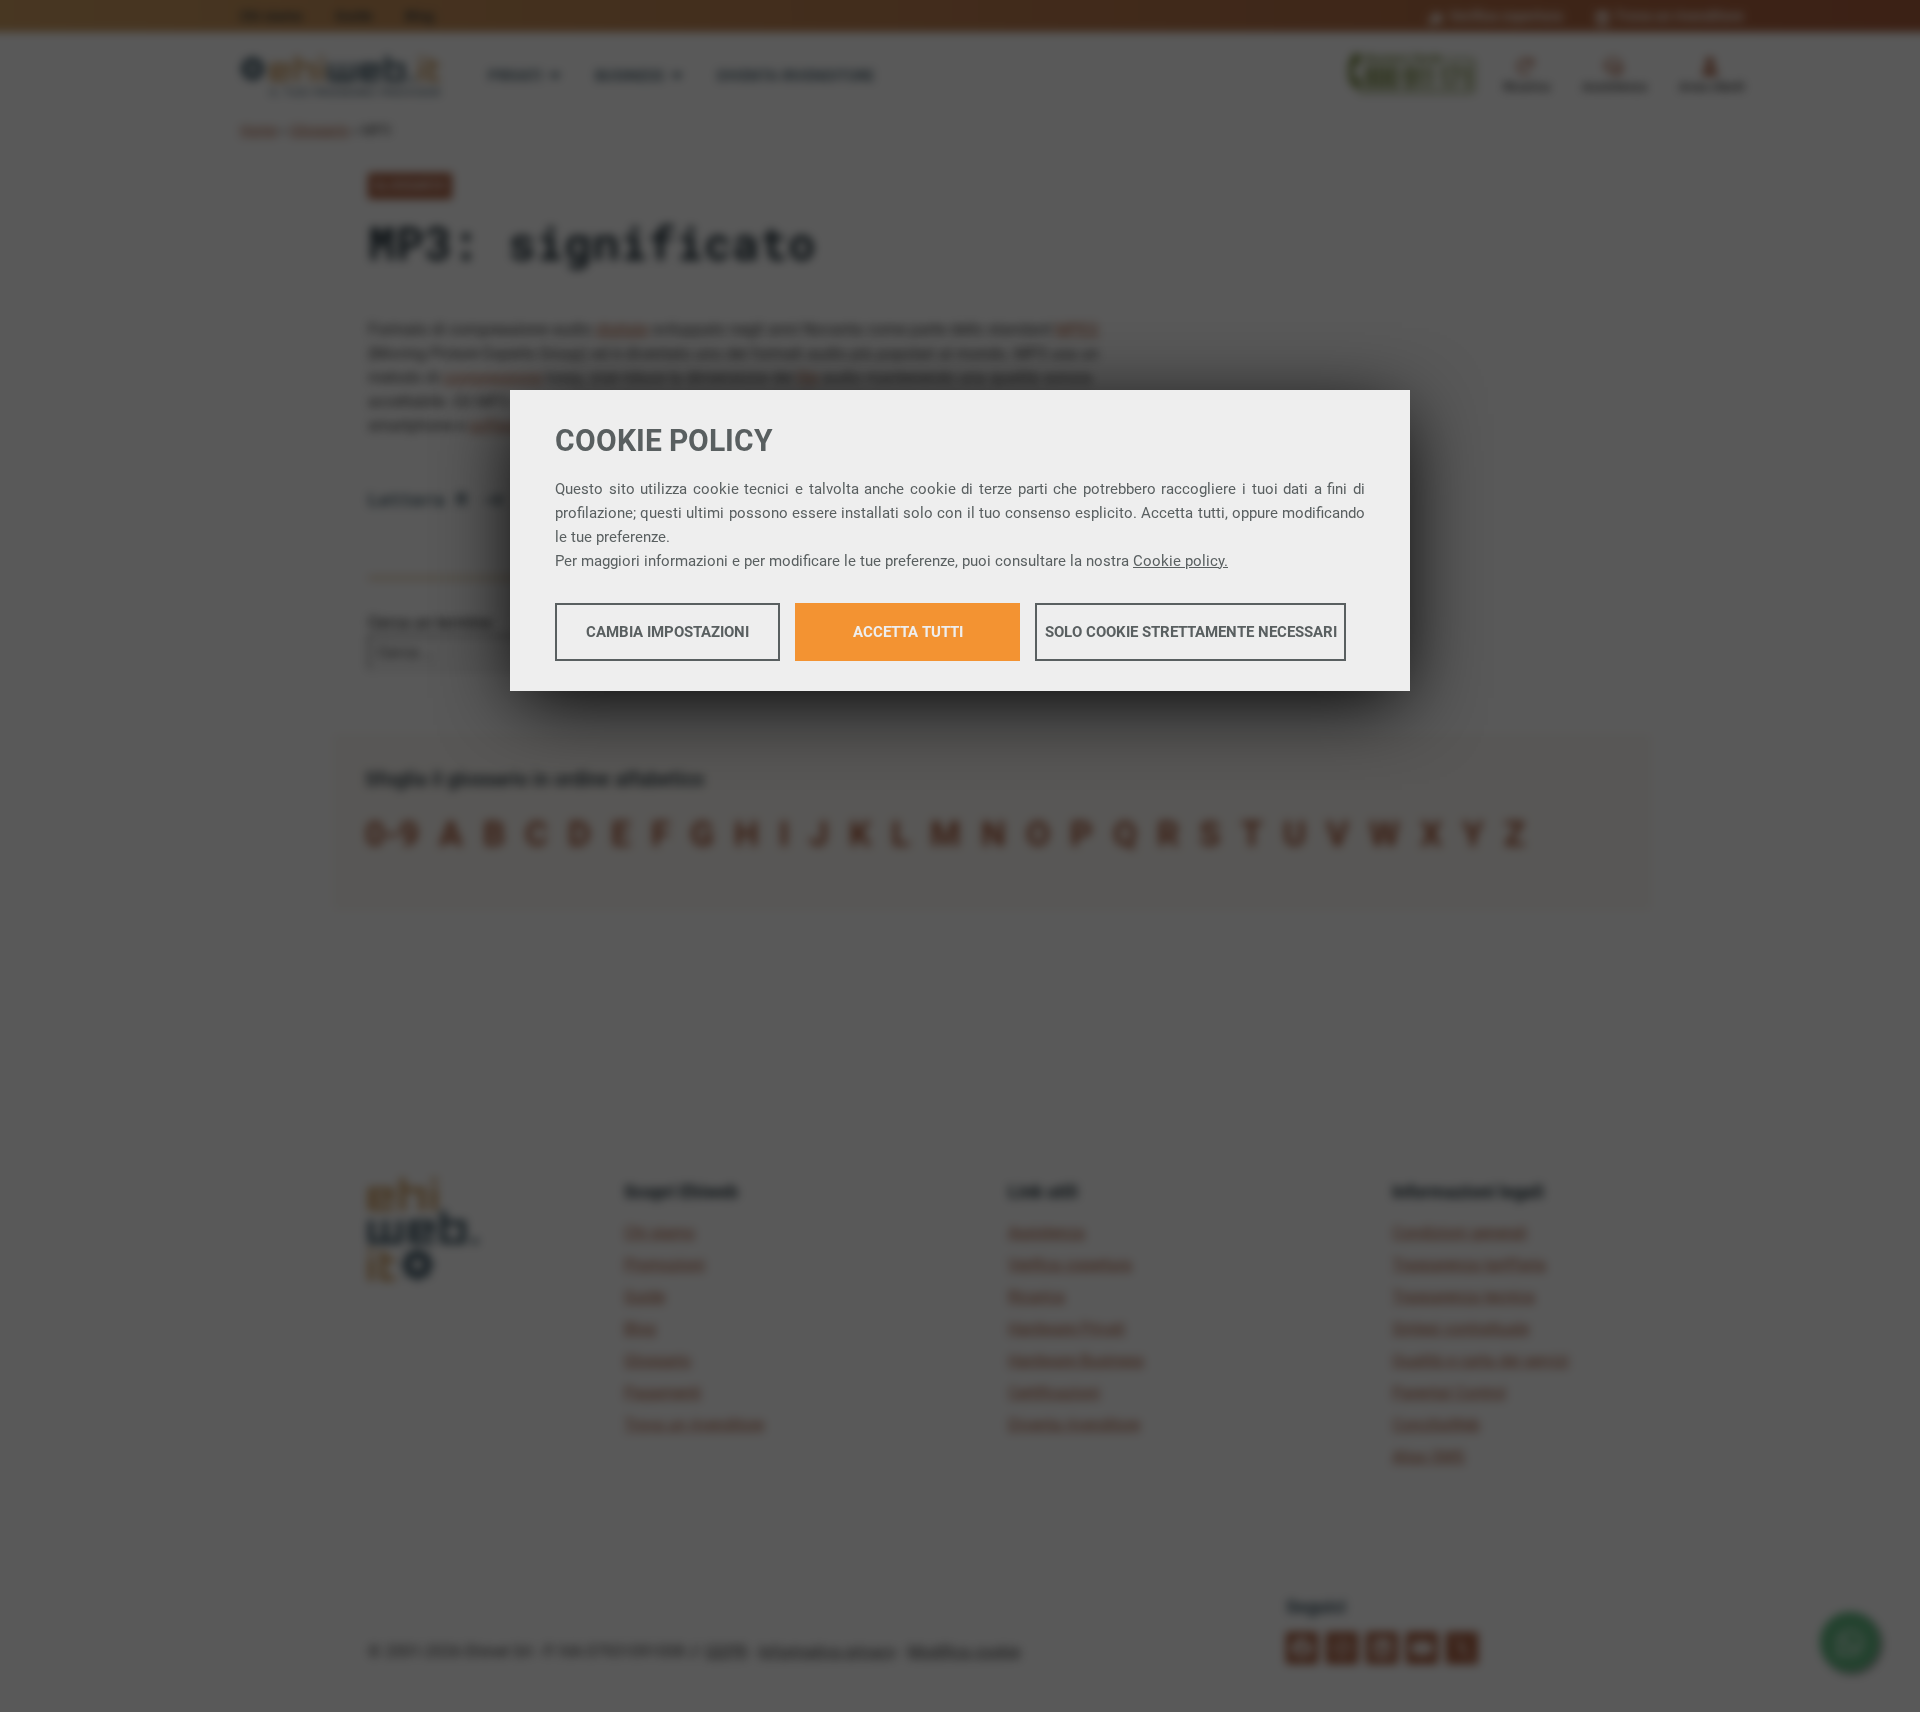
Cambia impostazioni (667, 632)
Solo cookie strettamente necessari (1191, 632)
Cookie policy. (1180, 561)
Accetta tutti (908, 632)
